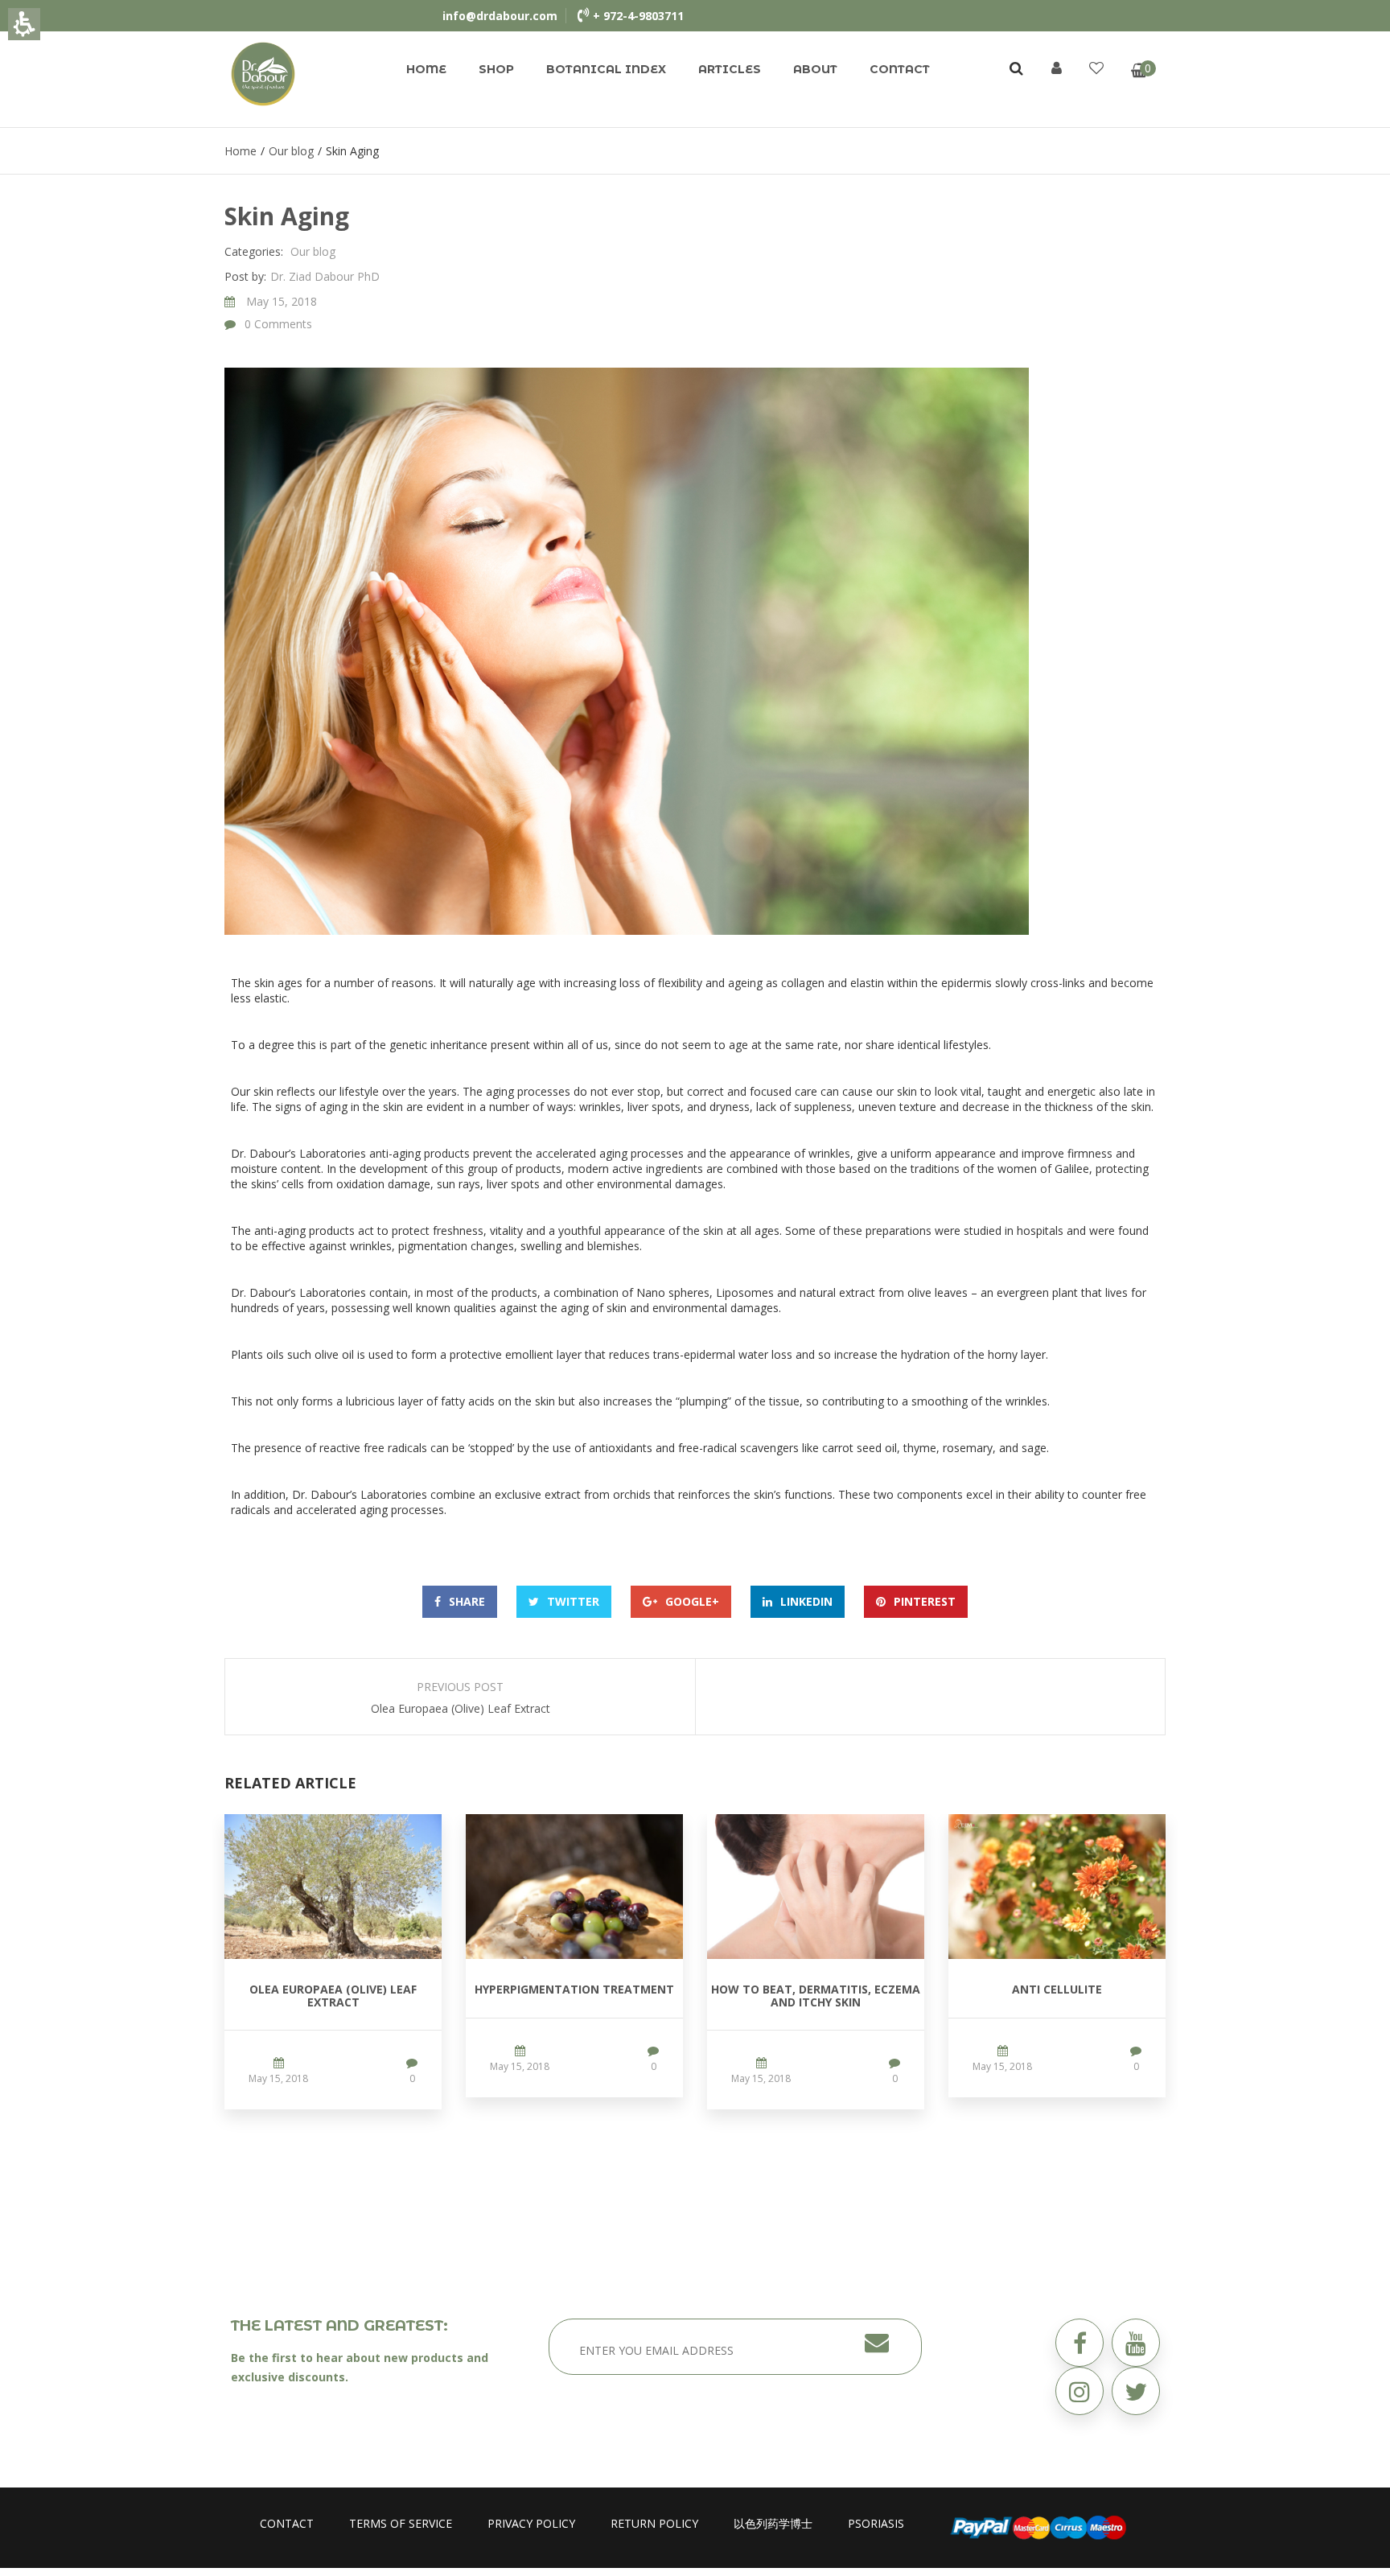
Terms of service (401, 2523)
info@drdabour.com (500, 16)
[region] (695, 151)
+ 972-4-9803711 (638, 16)
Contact (900, 69)
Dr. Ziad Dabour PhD (325, 276)
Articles (730, 69)
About (815, 69)
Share (467, 1601)
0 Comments (278, 324)
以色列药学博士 (773, 2523)
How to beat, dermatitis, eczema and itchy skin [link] (816, 1995)
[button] (1136, 2391)
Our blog (291, 151)
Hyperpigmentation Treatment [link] (574, 1989)
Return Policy (654, 2523)
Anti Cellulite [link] (1057, 1989)
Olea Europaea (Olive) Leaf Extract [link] (333, 1995)
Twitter (573, 1601)
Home (426, 69)
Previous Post (460, 1687)
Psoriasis (876, 2523)
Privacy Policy (531, 2523)
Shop (496, 69)
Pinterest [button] (925, 1601)
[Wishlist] (1096, 68)
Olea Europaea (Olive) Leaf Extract (461, 1708)
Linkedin (806, 1601)
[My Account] (1057, 68)
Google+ (692, 1601)
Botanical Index (606, 69)
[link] (263, 73)
